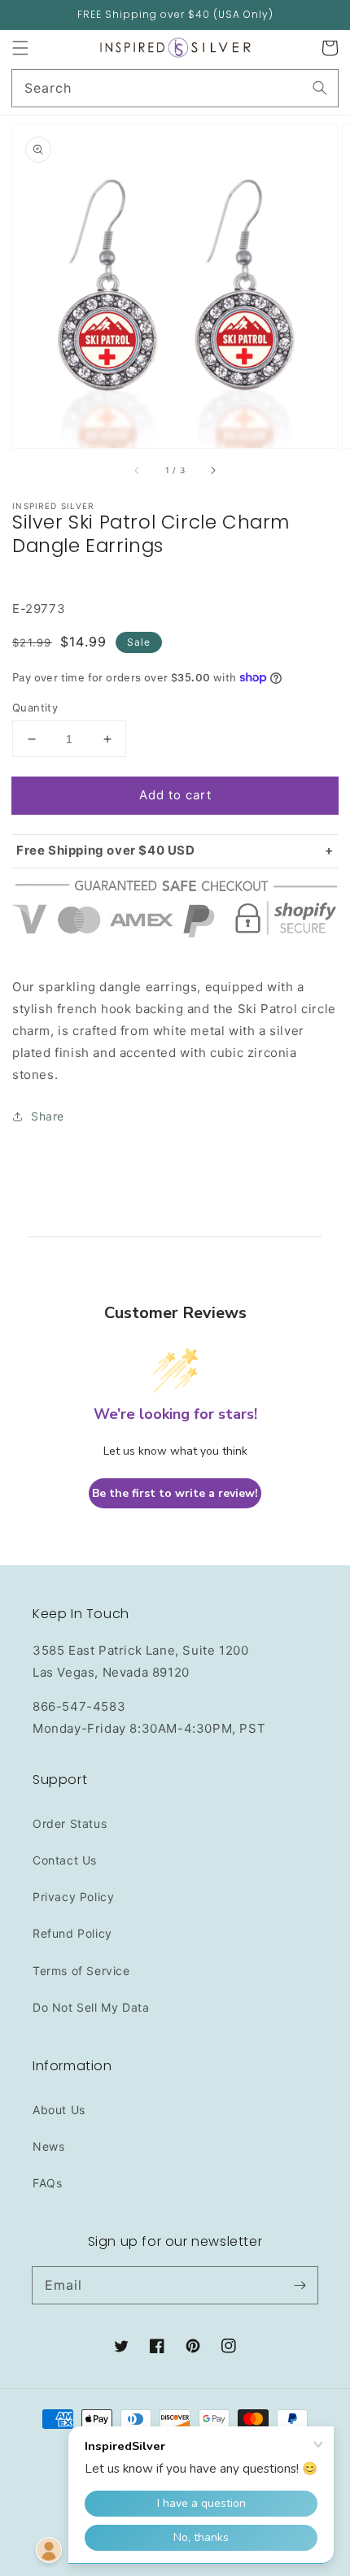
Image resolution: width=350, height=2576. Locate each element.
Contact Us (65, 1860)
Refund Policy (72, 1933)
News (48, 2146)
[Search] (320, 88)
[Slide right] (212, 471)
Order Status (70, 1823)
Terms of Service (81, 1971)
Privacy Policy (73, 1897)
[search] (175, 88)
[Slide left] (138, 471)
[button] (20, 48)
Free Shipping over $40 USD (106, 850)
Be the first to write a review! (175, 1493)
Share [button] (48, 1116)
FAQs (47, 2183)
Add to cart (175, 795)
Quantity (35, 707)
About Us (59, 2110)
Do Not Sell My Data (91, 2007)
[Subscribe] (300, 2285)
